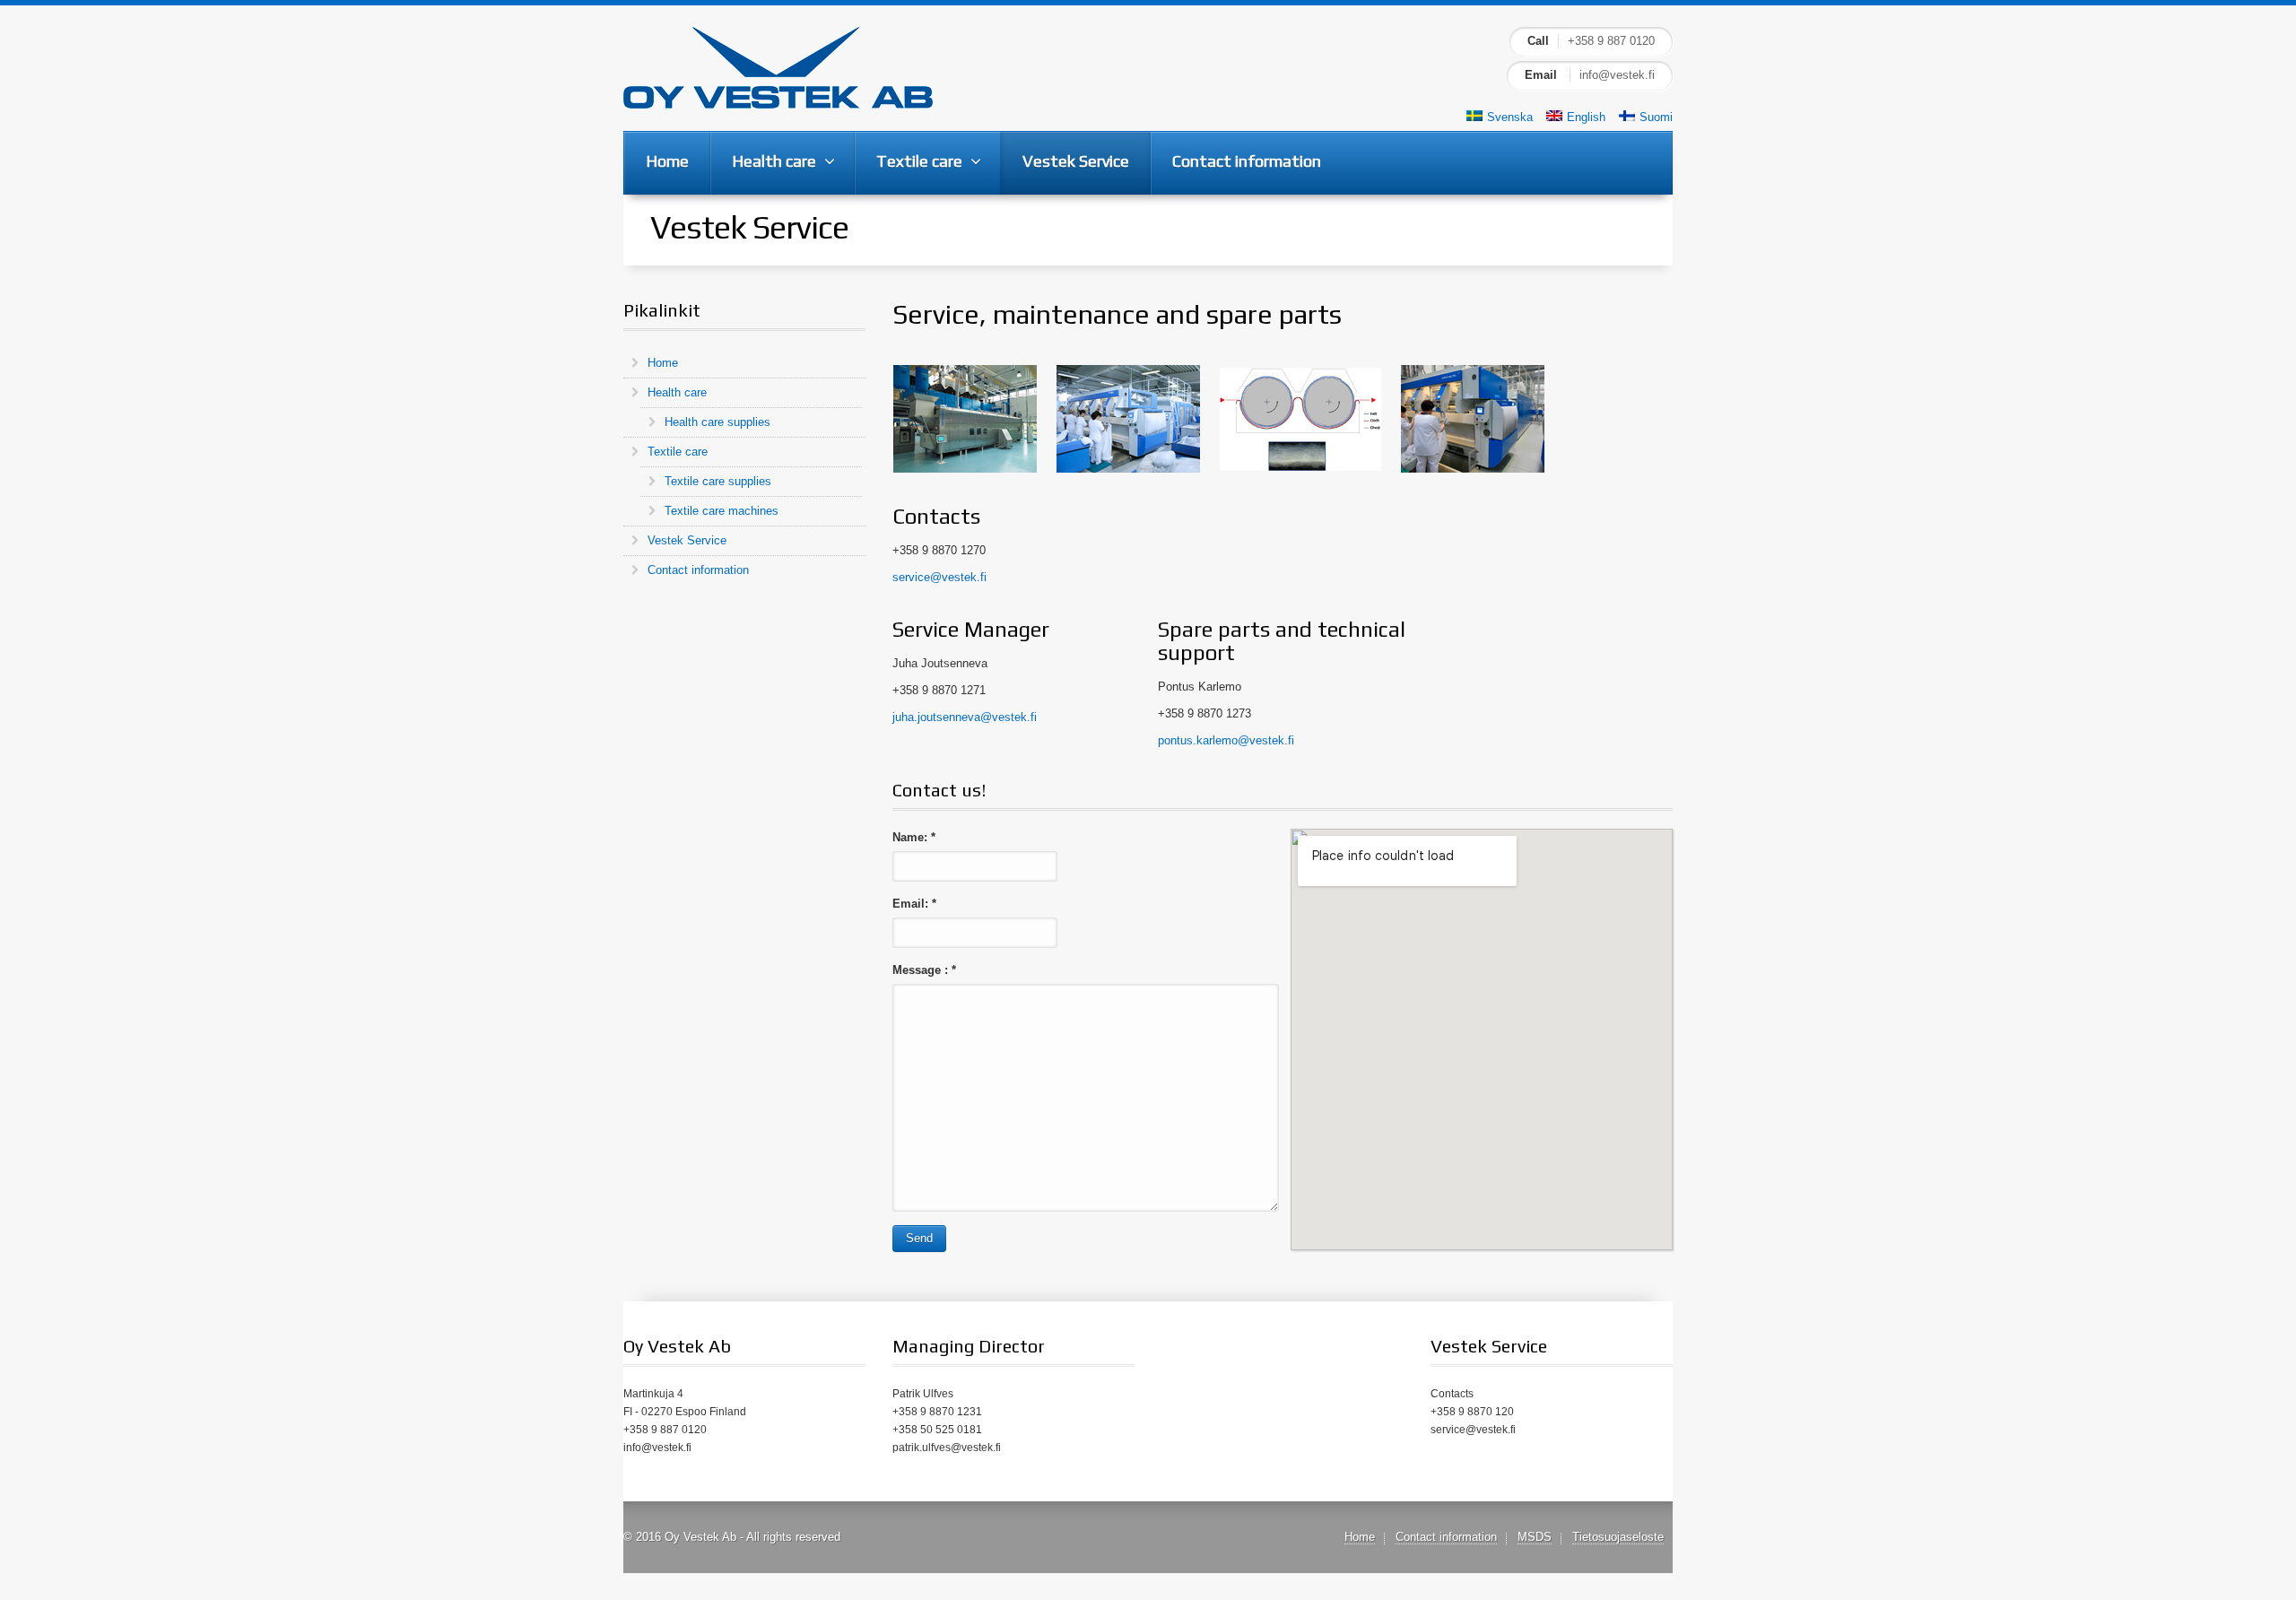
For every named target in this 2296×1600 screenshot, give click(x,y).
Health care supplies (717, 422)
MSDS (1535, 1537)
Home (663, 363)
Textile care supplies (718, 481)
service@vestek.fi (939, 577)
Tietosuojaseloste (1618, 1537)
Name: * (914, 837)
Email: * (914, 904)
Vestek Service (687, 540)
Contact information (698, 570)
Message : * (924, 970)
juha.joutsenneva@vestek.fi (965, 717)
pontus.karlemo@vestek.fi (1226, 740)
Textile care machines (722, 511)
